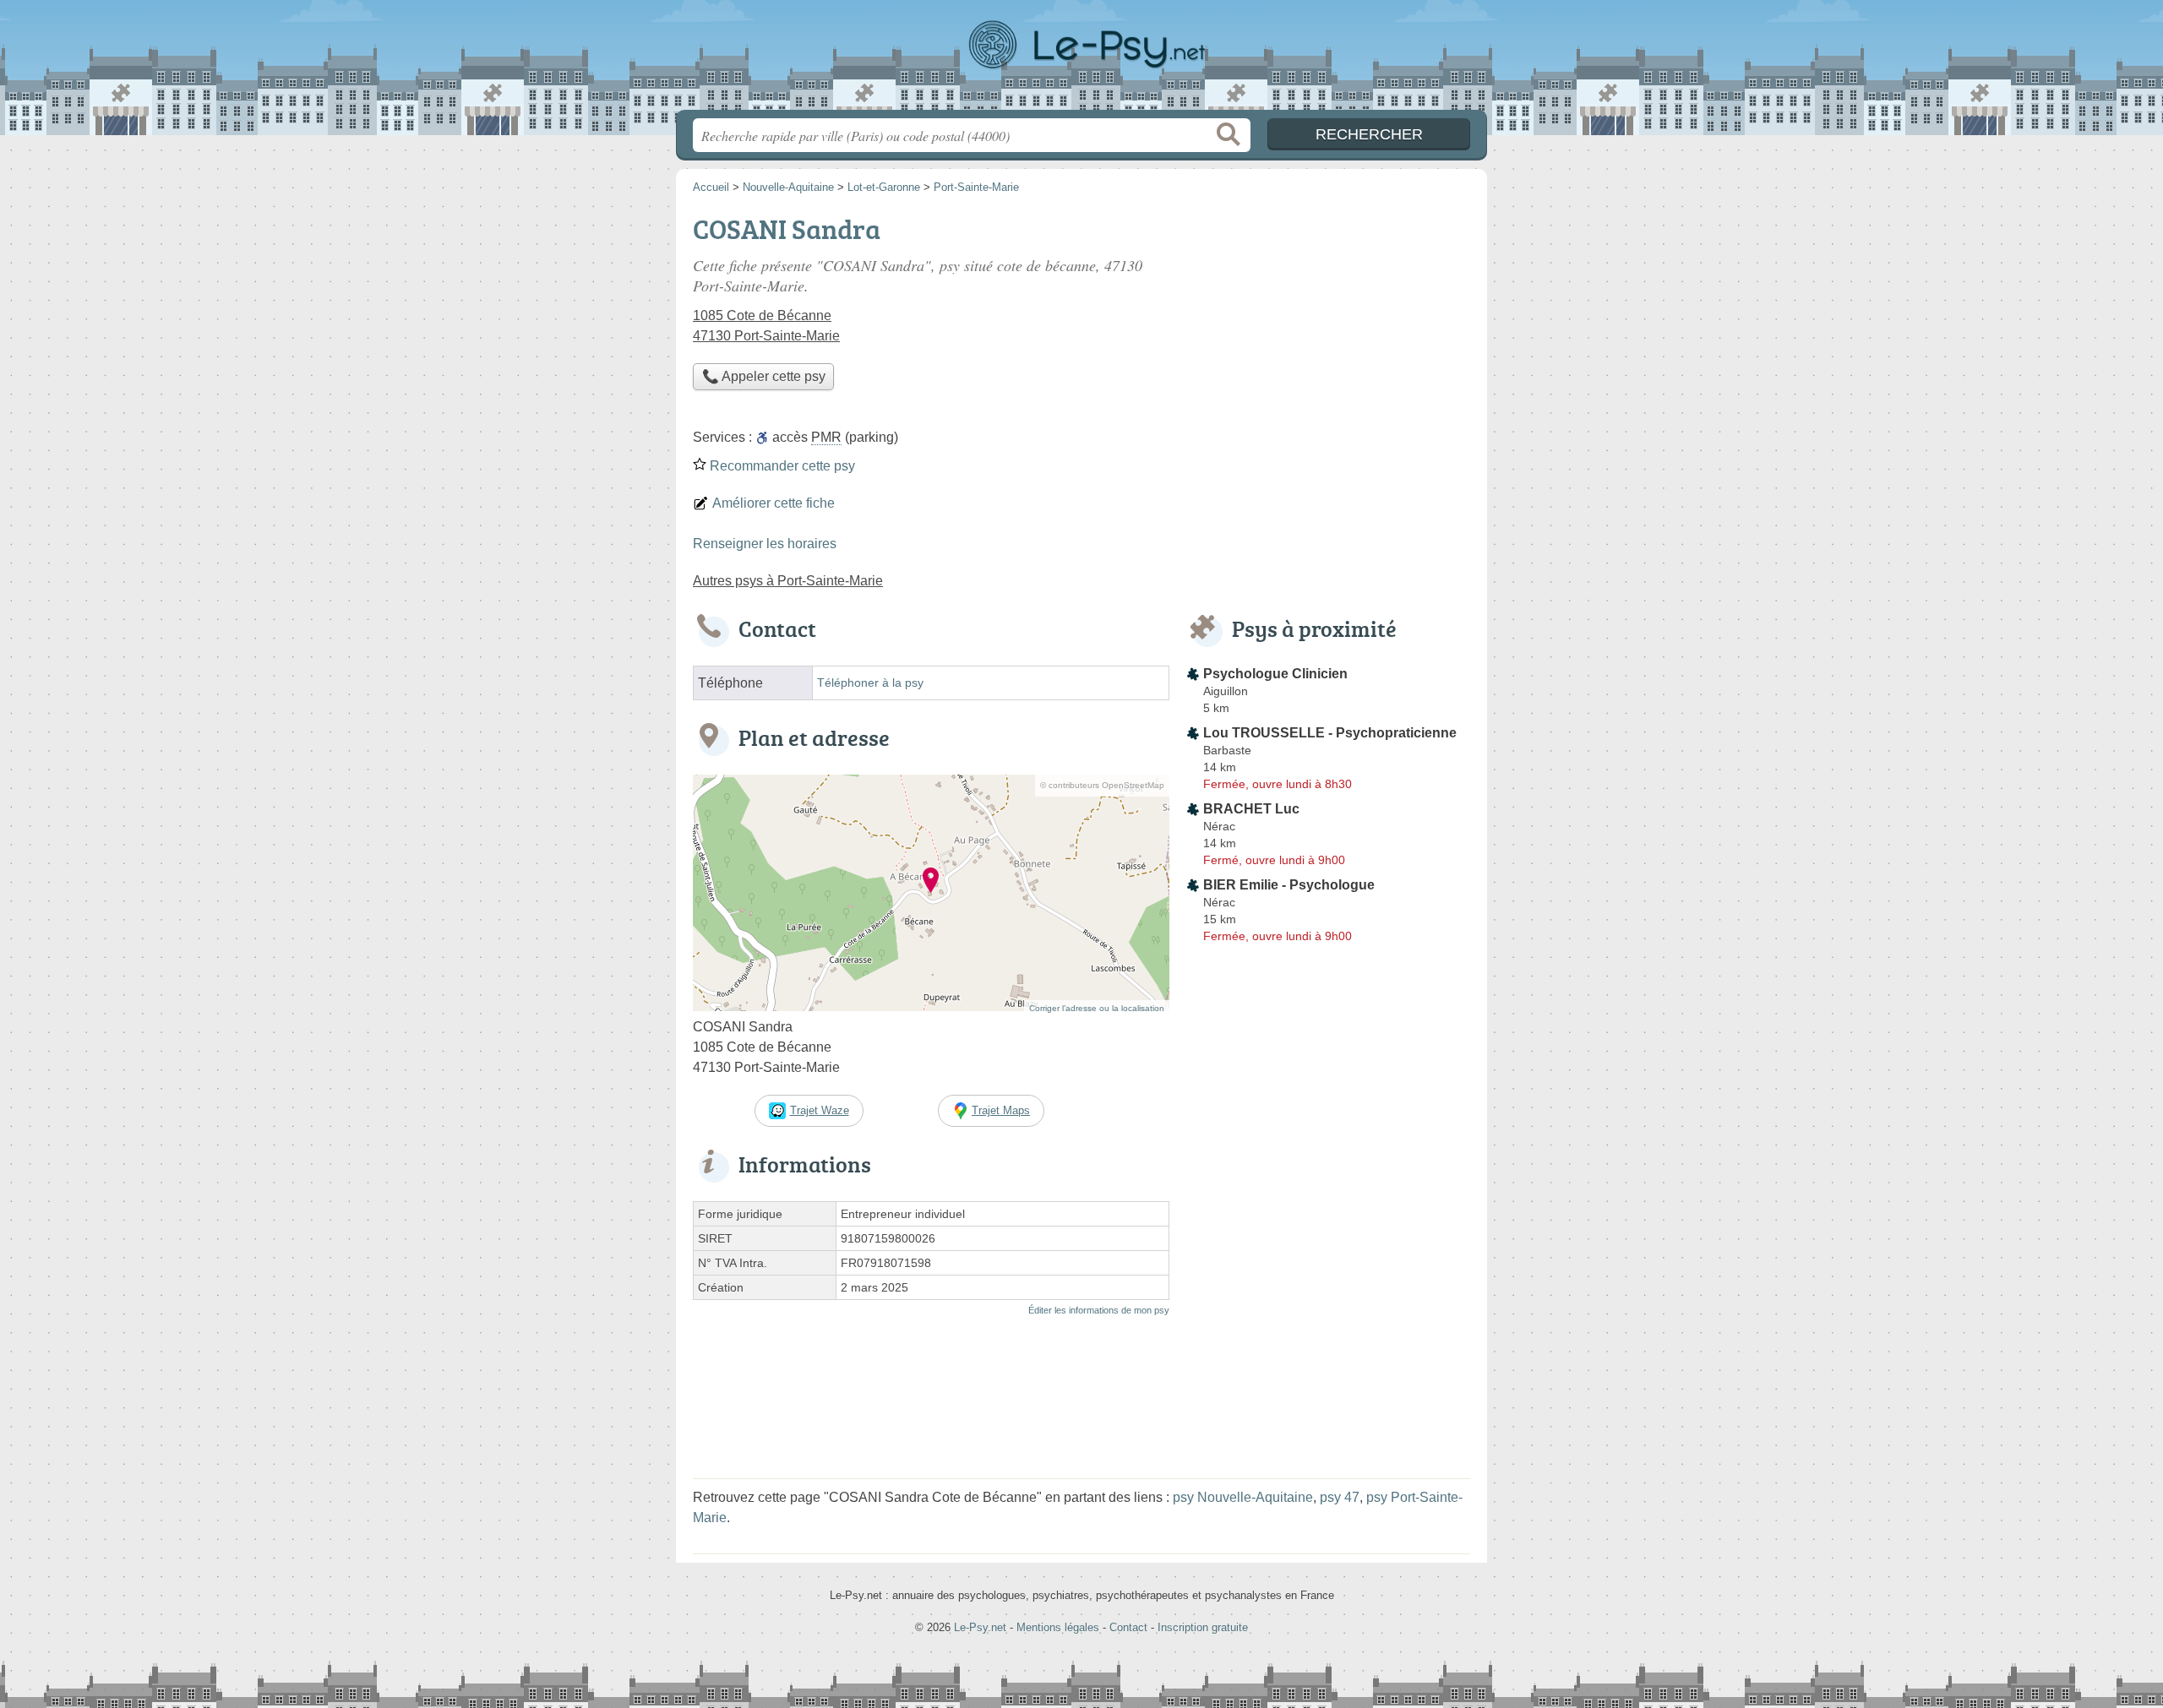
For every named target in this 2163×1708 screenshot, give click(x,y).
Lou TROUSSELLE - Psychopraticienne (1330, 733)
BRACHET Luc (1251, 809)
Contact (1128, 1627)
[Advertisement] (1328, 326)
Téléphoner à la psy (870, 683)
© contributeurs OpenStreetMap (1102, 785)
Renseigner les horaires (765, 544)
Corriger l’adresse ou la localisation (1097, 1008)
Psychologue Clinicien (1275, 674)
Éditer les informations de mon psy (1099, 1310)
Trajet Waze (820, 1110)
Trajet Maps (1001, 1110)
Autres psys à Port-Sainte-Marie (788, 581)
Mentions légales (1058, 1627)
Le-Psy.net (1081, 60)
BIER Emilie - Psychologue (1289, 885)
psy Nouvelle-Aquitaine (1243, 1497)
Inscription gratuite (1203, 1627)
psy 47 (1340, 1497)
